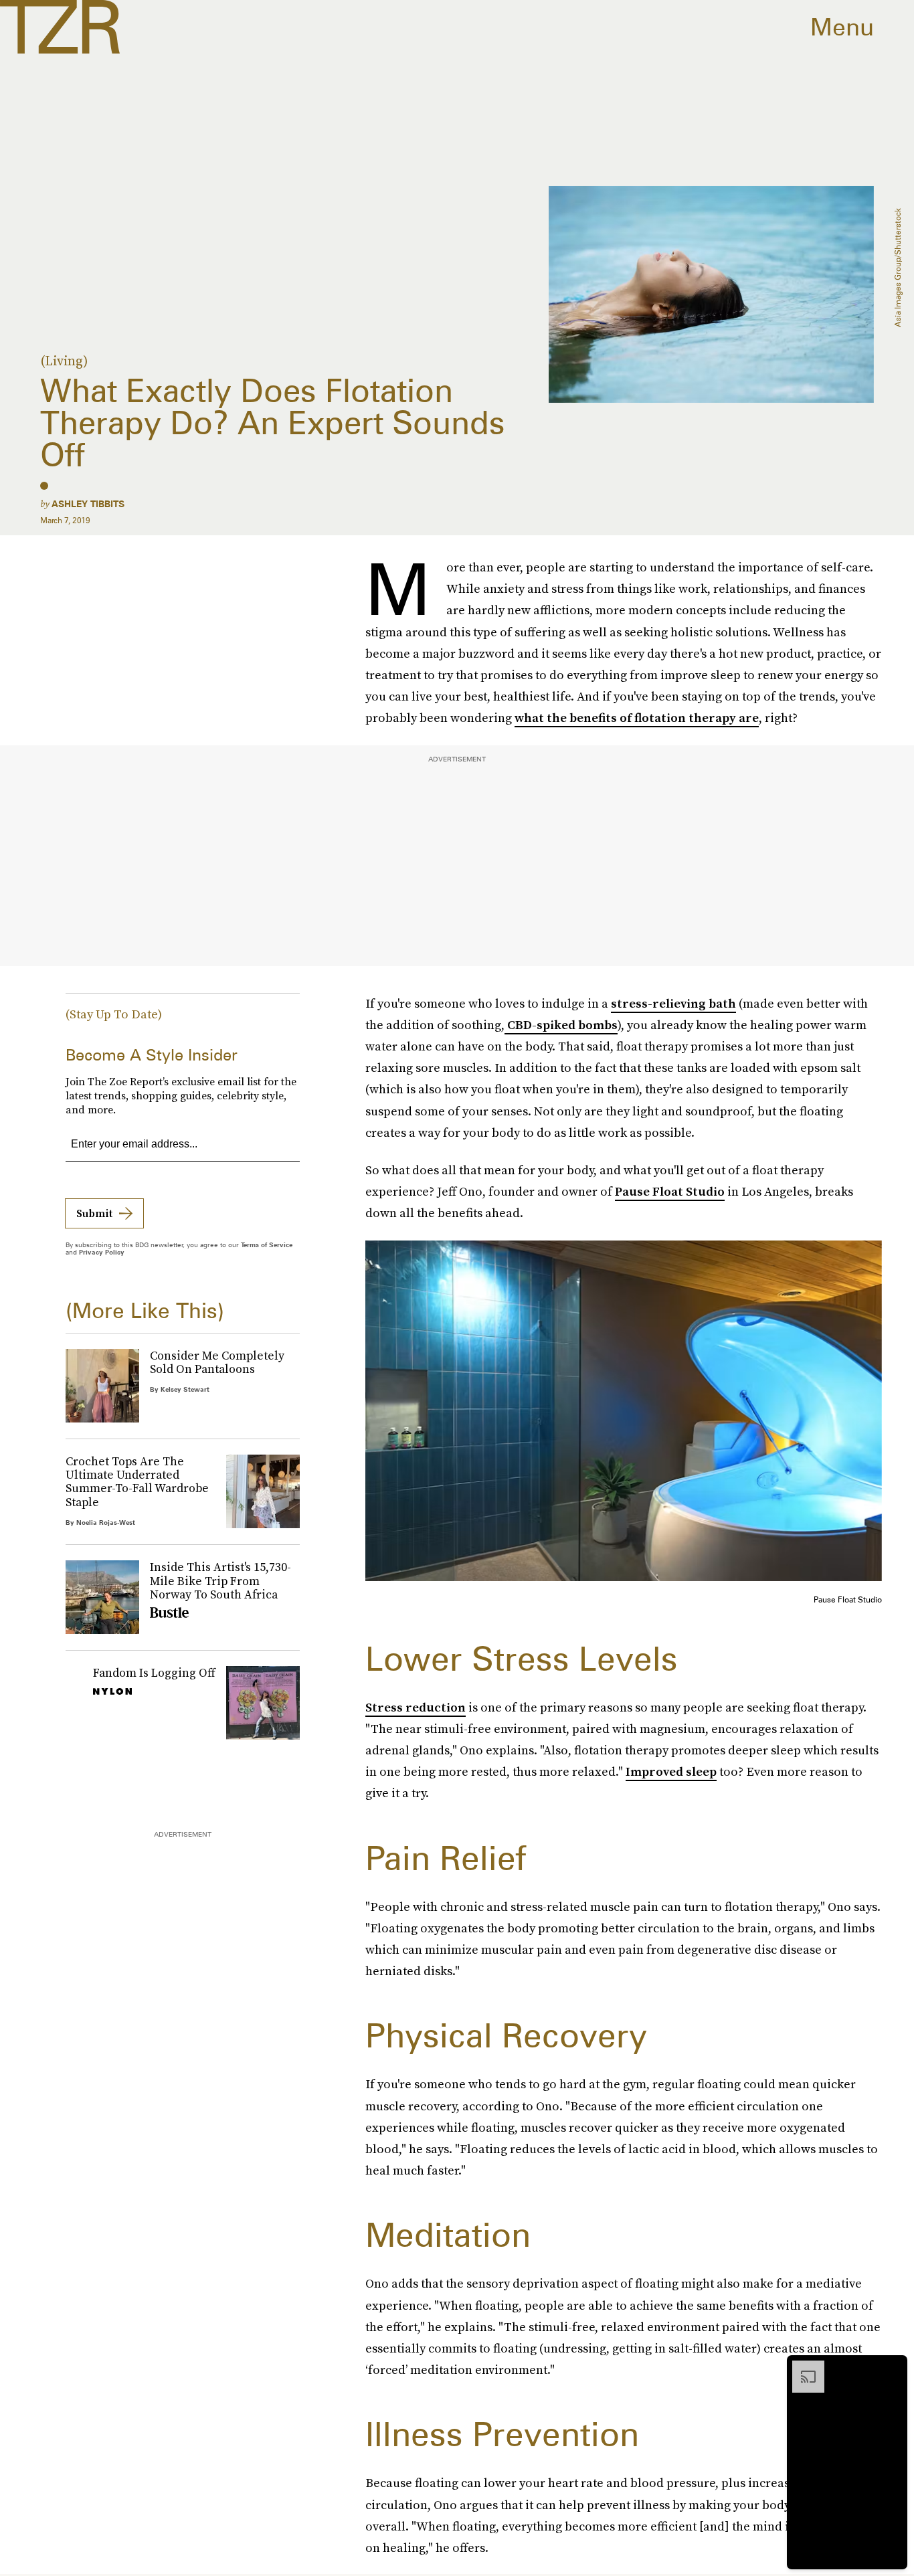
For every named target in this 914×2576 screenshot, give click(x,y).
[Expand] (802, 2367)
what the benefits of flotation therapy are (637, 718)
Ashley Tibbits (88, 504)
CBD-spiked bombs (561, 1025)
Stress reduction (416, 1707)
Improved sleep (671, 1771)
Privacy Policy (102, 1252)
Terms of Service (267, 1245)
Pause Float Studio (670, 1191)
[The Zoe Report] (60, 27)
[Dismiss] (893, 2367)
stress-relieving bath (673, 1003)
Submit (94, 1213)
